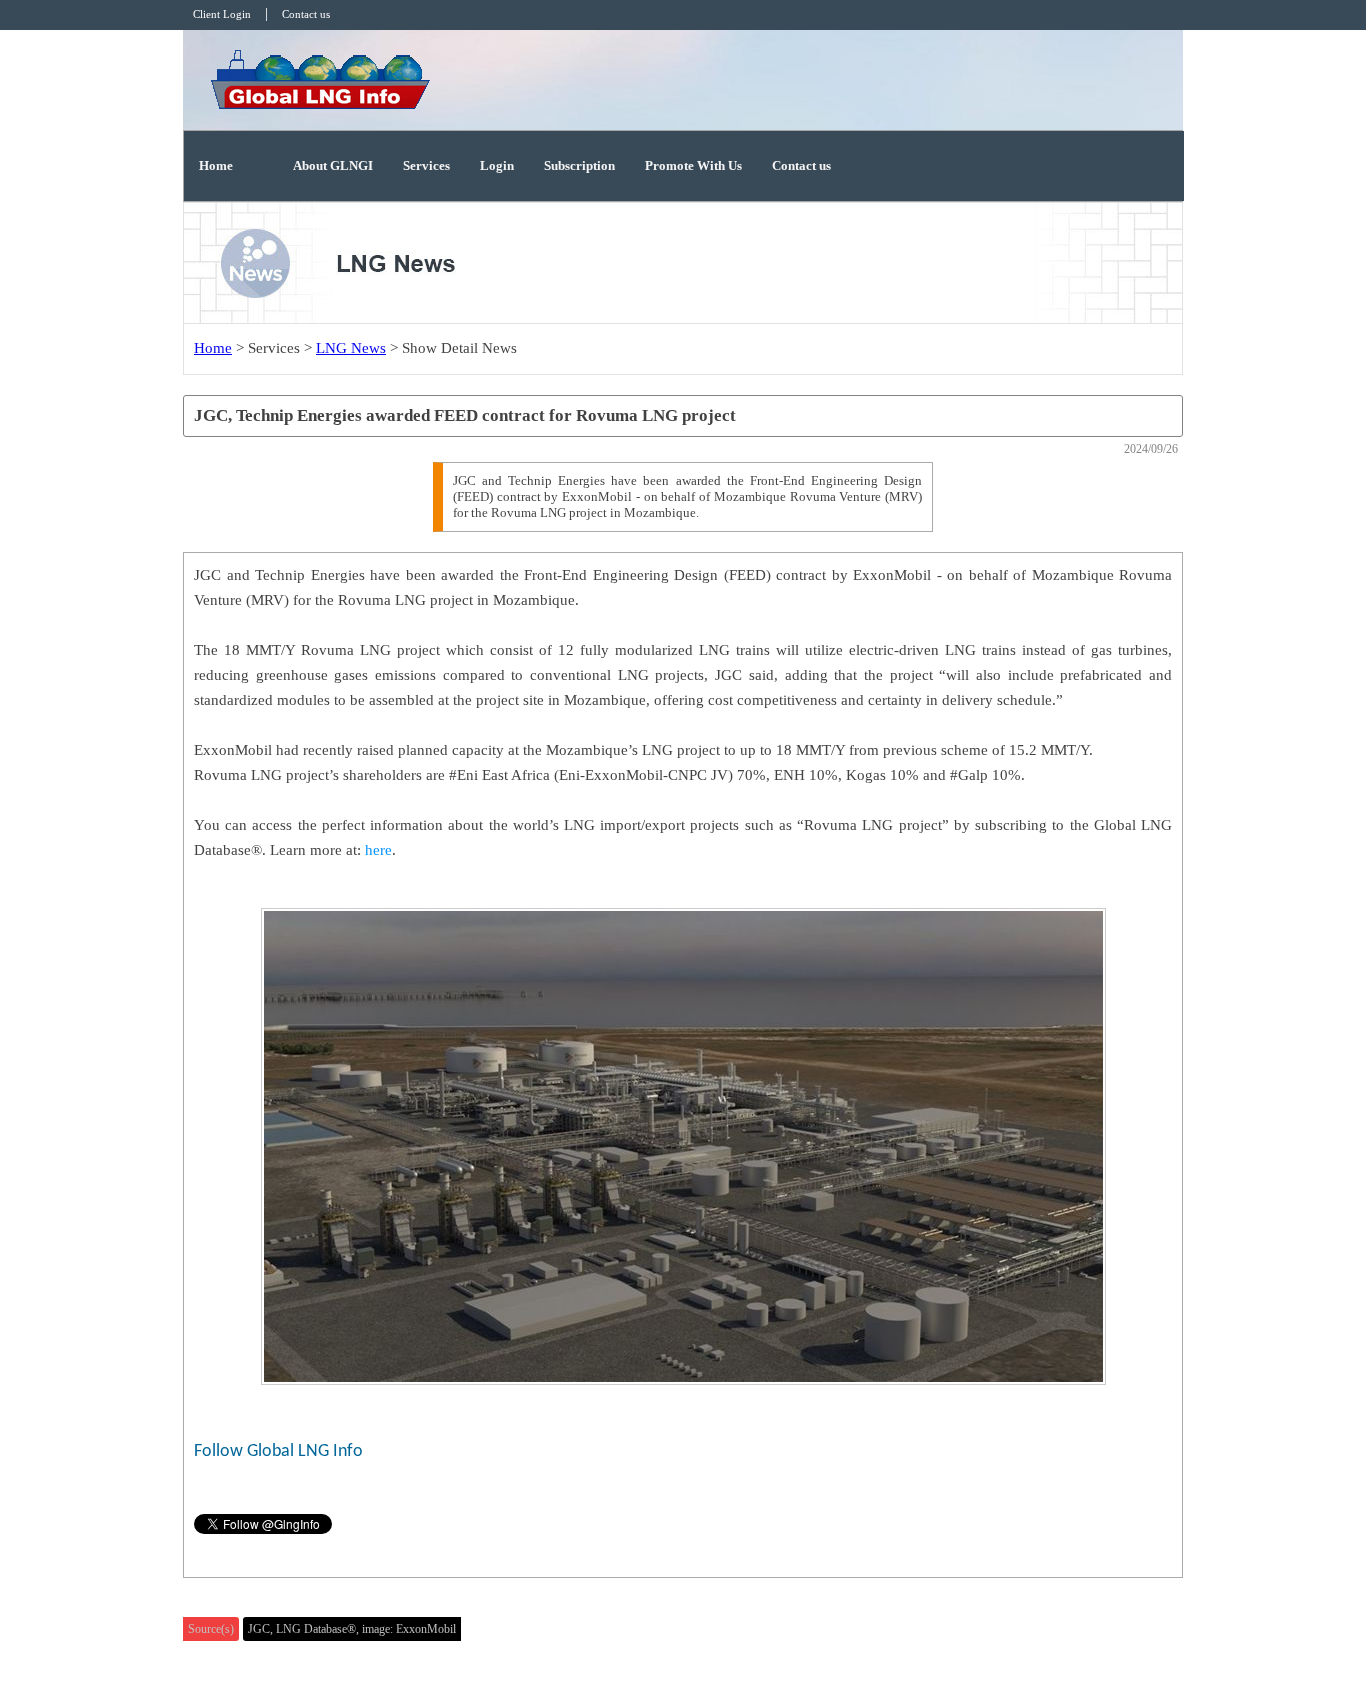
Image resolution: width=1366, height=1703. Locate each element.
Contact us (801, 165)
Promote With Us (693, 165)
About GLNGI (333, 165)
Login (497, 165)
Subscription (579, 165)
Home (216, 165)
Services (426, 165)
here (378, 850)
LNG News (351, 348)
